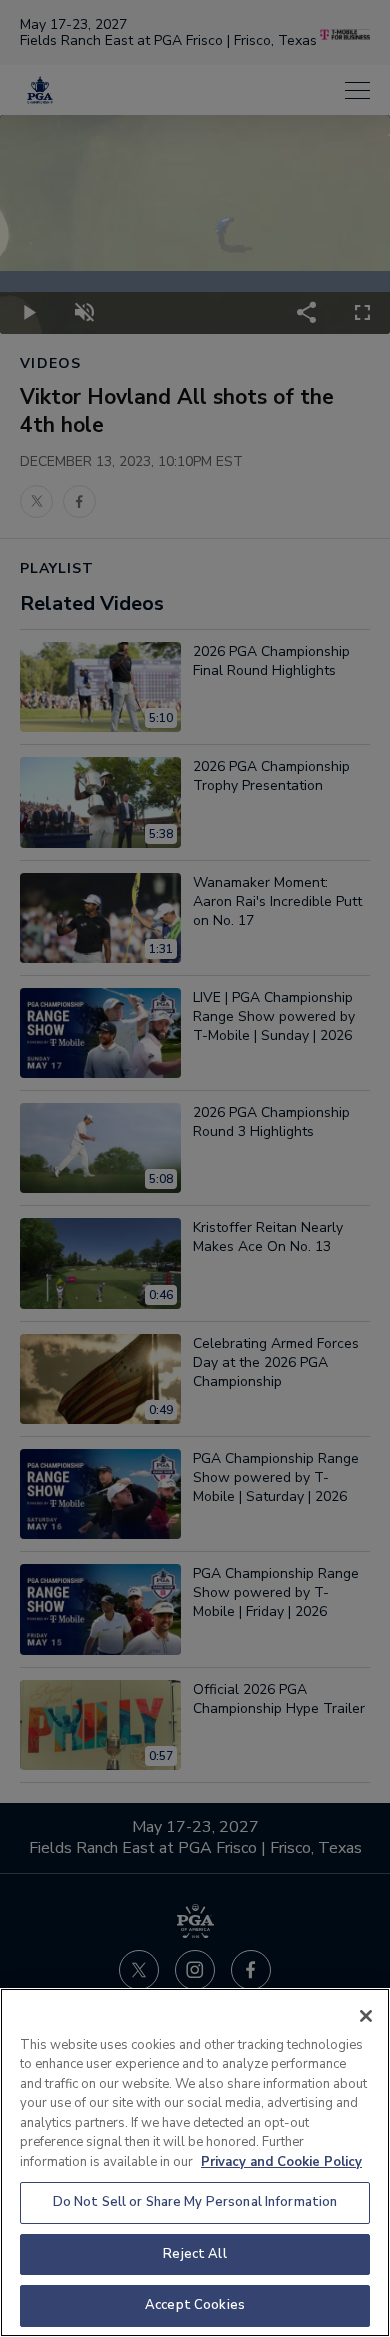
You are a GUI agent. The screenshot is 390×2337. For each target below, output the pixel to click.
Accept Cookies (195, 2305)
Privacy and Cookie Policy (281, 2162)
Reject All (194, 2254)
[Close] (366, 2016)
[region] (195, 2162)
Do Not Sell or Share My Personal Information (195, 2202)
